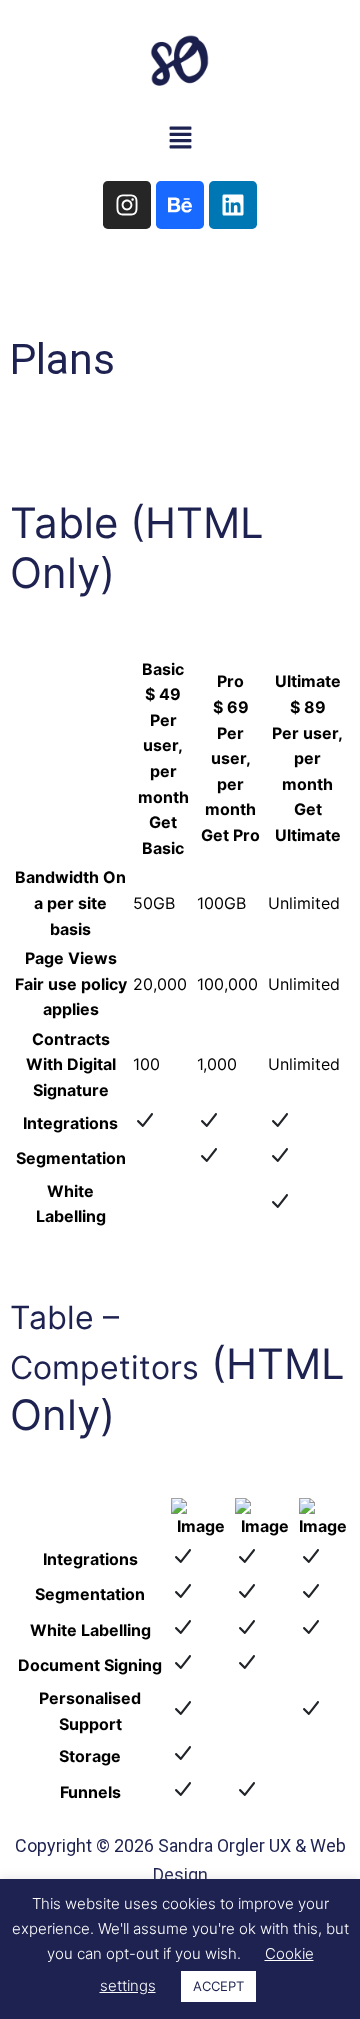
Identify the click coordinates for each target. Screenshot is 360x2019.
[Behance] (180, 205)
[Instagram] (127, 205)
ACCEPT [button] (218, 1986)
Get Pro (230, 835)
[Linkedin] (233, 205)
